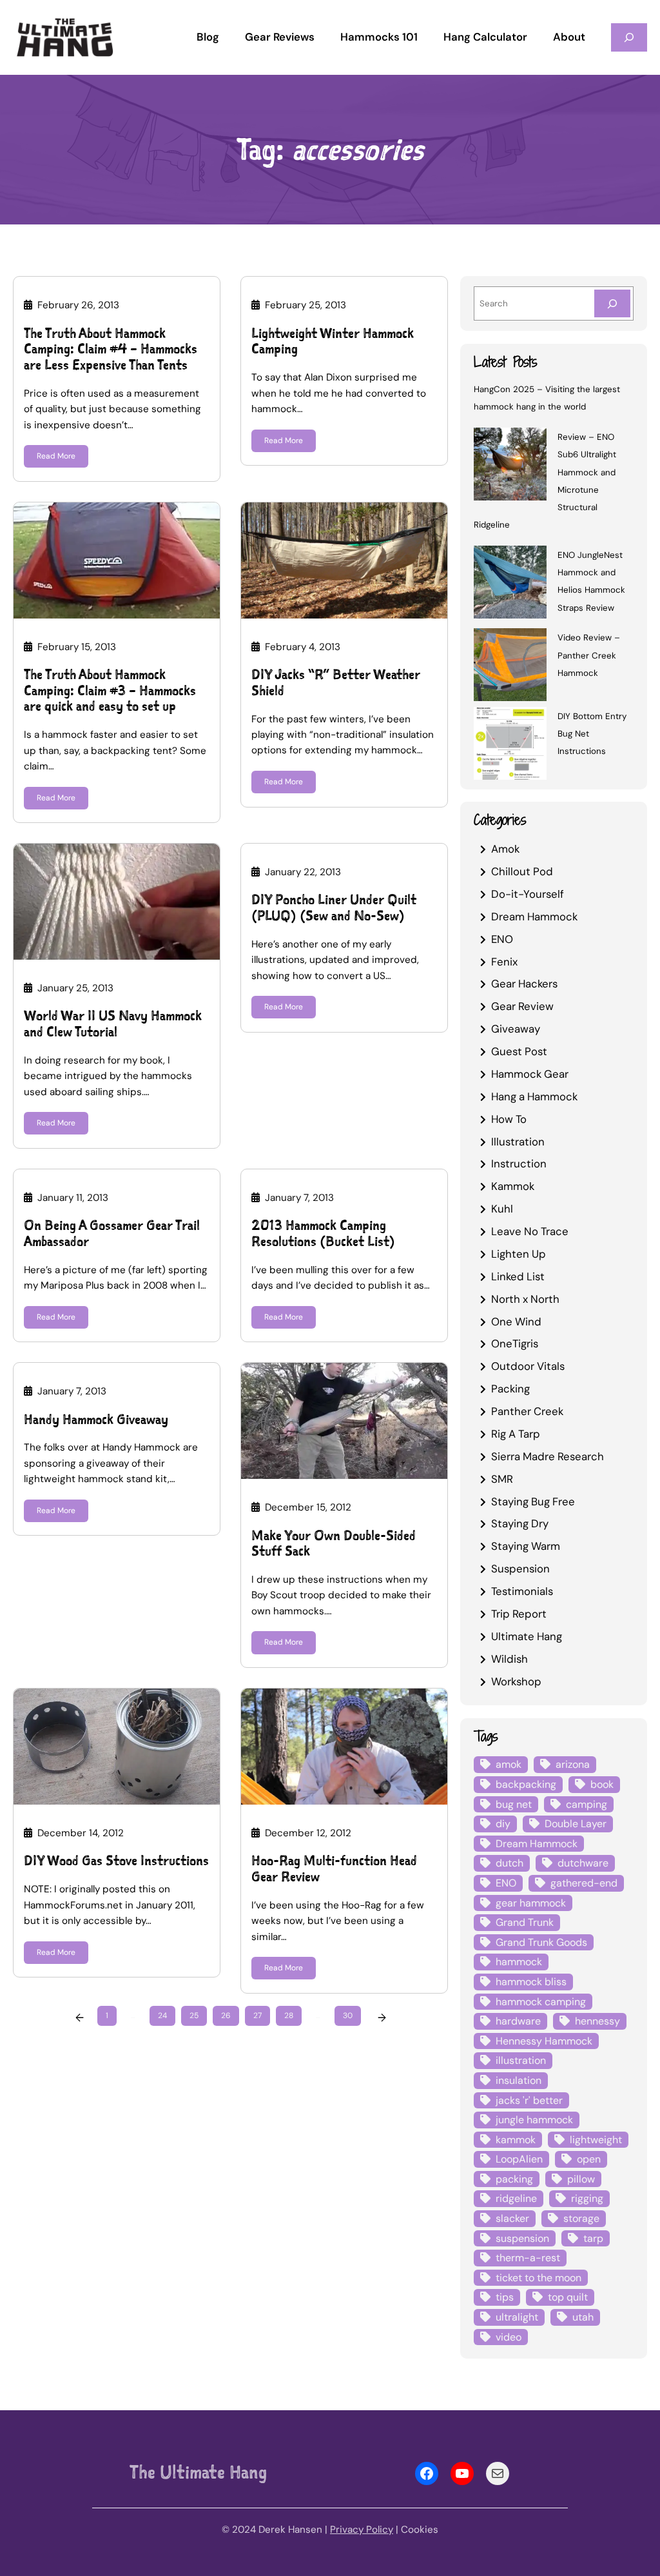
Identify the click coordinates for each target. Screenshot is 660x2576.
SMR (502, 1479)
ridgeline (516, 2198)
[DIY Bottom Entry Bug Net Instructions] (510, 745)
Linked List (518, 1276)
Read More (56, 456)
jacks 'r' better (529, 2100)
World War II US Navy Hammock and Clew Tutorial (113, 1024)
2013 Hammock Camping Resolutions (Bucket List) (323, 1234)
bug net (514, 1804)
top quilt (568, 2297)
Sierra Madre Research (548, 1456)
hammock (519, 1962)
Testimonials (522, 1591)
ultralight (517, 2317)
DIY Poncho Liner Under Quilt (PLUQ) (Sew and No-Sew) (334, 908)
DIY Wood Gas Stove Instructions (116, 1861)
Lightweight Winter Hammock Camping (333, 342)
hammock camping (541, 2002)
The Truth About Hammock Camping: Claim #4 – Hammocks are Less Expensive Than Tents (111, 350)
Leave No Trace (530, 1231)
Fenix (504, 962)
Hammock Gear (530, 1074)
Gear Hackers (524, 984)
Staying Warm (526, 1546)
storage (581, 2218)
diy (503, 1824)
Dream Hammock (534, 916)
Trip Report (519, 1614)
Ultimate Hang (527, 1636)
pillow (581, 2179)
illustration (521, 2060)
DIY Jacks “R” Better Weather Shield (336, 683)
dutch (510, 1863)
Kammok (513, 1186)
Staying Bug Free (533, 1501)
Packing (510, 1389)
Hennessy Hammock (544, 2041)
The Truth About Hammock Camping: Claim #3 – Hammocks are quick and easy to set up (110, 691)
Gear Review (522, 1006)
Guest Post (519, 1051)
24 (162, 2016)
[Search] (612, 303)
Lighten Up (519, 1254)
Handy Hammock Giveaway (96, 1420)
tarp (593, 2238)
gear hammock (531, 1903)
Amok (505, 849)
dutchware (583, 1863)
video (509, 2337)
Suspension (520, 1569)
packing (514, 2179)
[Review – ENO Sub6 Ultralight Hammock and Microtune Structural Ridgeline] (510, 466)
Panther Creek (527, 1411)
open (589, 2159)
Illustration (518, 1142)
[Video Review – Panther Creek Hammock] (510, 667)
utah (583, 2317)
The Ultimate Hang (198, 2472)
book (602, 1784)
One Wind (516, 1322)
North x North (525, 1299)
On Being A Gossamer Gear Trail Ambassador (112, 1234)
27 (257, 2016)
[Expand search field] (629, 37)
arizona (573, 1764)
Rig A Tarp (516, 1434)
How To (509, 1119)
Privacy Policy (362, 2530)
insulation (519, 2080)
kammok (516, 2140)
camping (587, 1804)
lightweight (596, 2140)
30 (348, 2016)
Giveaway (516, 1029)
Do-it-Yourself (528, 894)
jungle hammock (534, 2120)
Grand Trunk (525, 1922)
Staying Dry (520, 1523)
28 (289, 2016)
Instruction (519, 1164)
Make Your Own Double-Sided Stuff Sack (334, 1544)
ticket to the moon (539, 2278)
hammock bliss (531, 1982)
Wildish (510, 1659)
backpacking (526, 1784)
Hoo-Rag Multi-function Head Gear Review (334, 1869)
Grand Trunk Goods (541, 1942)
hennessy (597, 2021)
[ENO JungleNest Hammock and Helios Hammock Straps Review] (510, 584)
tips (505, 2297)
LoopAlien (519, 2159)
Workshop (516, 1681)
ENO (502, 939)
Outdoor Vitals (528, 1366)
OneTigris (515, 1343)
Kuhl (502, 1209)
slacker (512, 2218)
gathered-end (584, 1883)
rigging (587, 2198)
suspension (522, 2238)
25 (194, 2016)
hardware (518, 2021)
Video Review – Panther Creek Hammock (589, 655)
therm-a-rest (528, 2258)
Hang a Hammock (534, 1096)
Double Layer (576, 1824)
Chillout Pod (522, 871)
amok (509, 1764)
